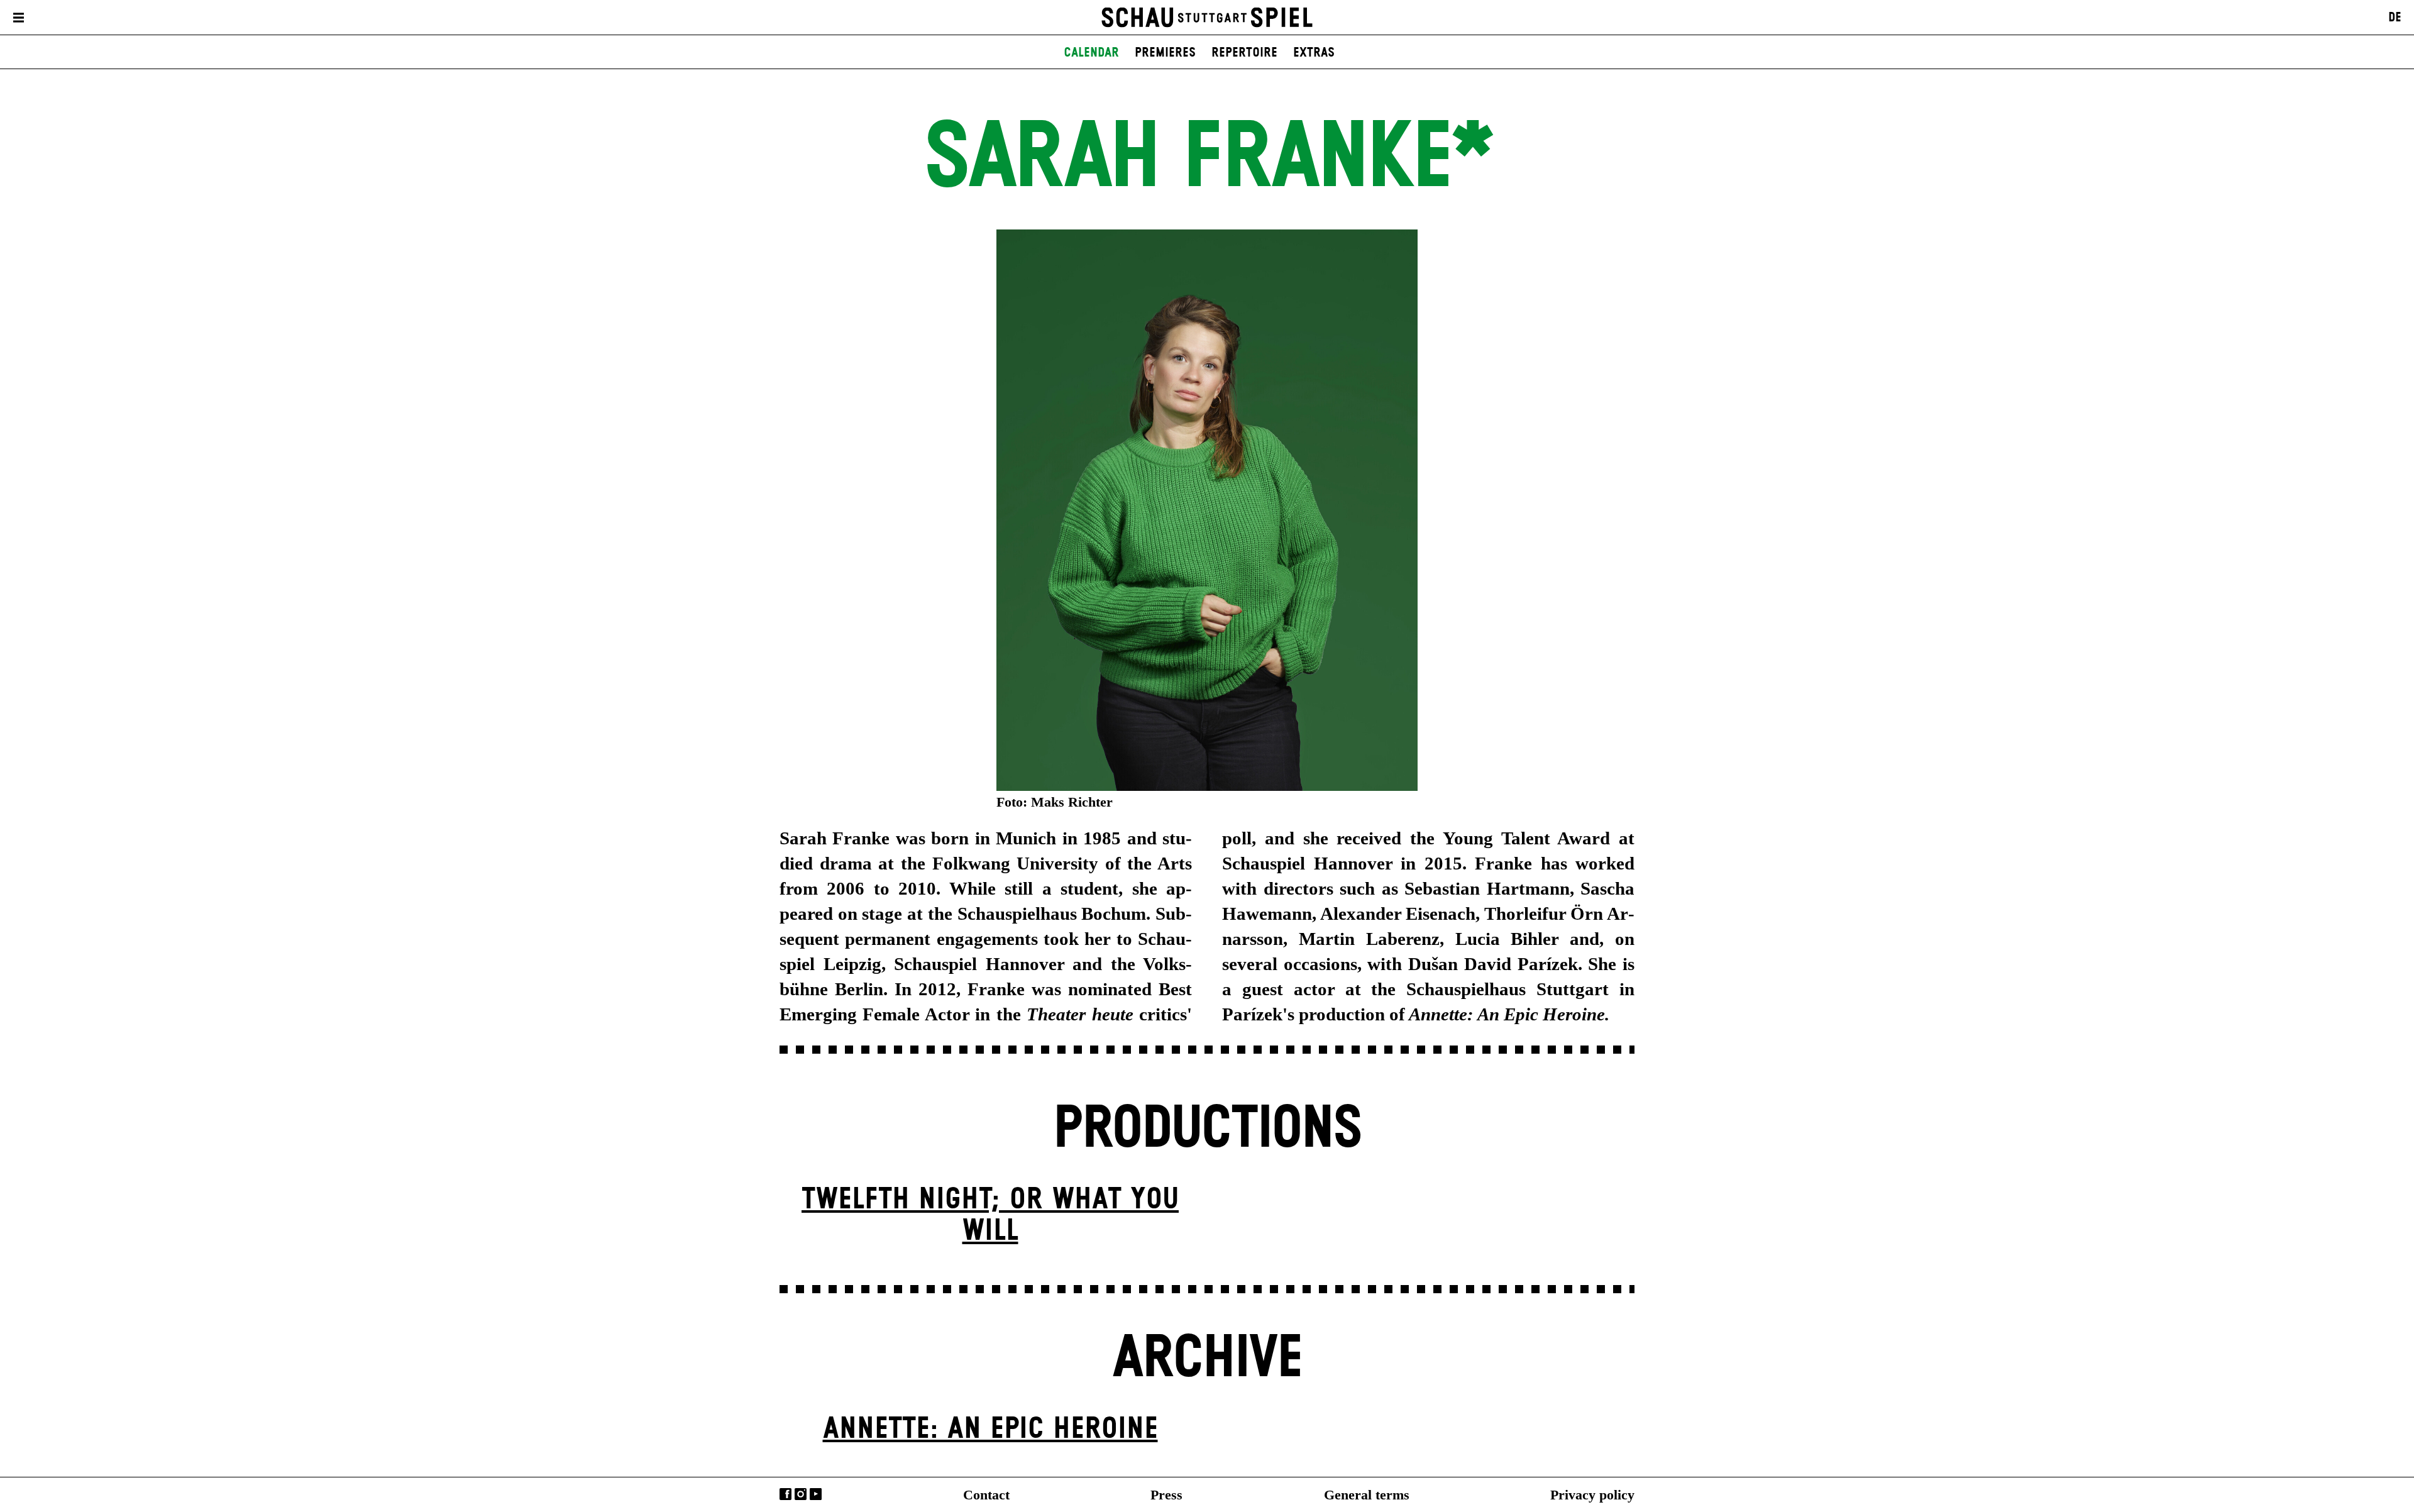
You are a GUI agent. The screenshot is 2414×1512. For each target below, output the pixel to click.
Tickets (136, 18)
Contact (986, 1495)
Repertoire (1244, 53)
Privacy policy (1592, 1495)
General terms (1367, 1495)
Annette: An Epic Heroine (990, 1429)
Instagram (801, 1494)
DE (2395, 18)
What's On (69, 18)
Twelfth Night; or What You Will (990, 1216)
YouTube (816, 1494)
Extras (1314, 53)
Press (1166, 1495)
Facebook (785, 1494)
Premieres (1165, 53)
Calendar (1091, 53)
